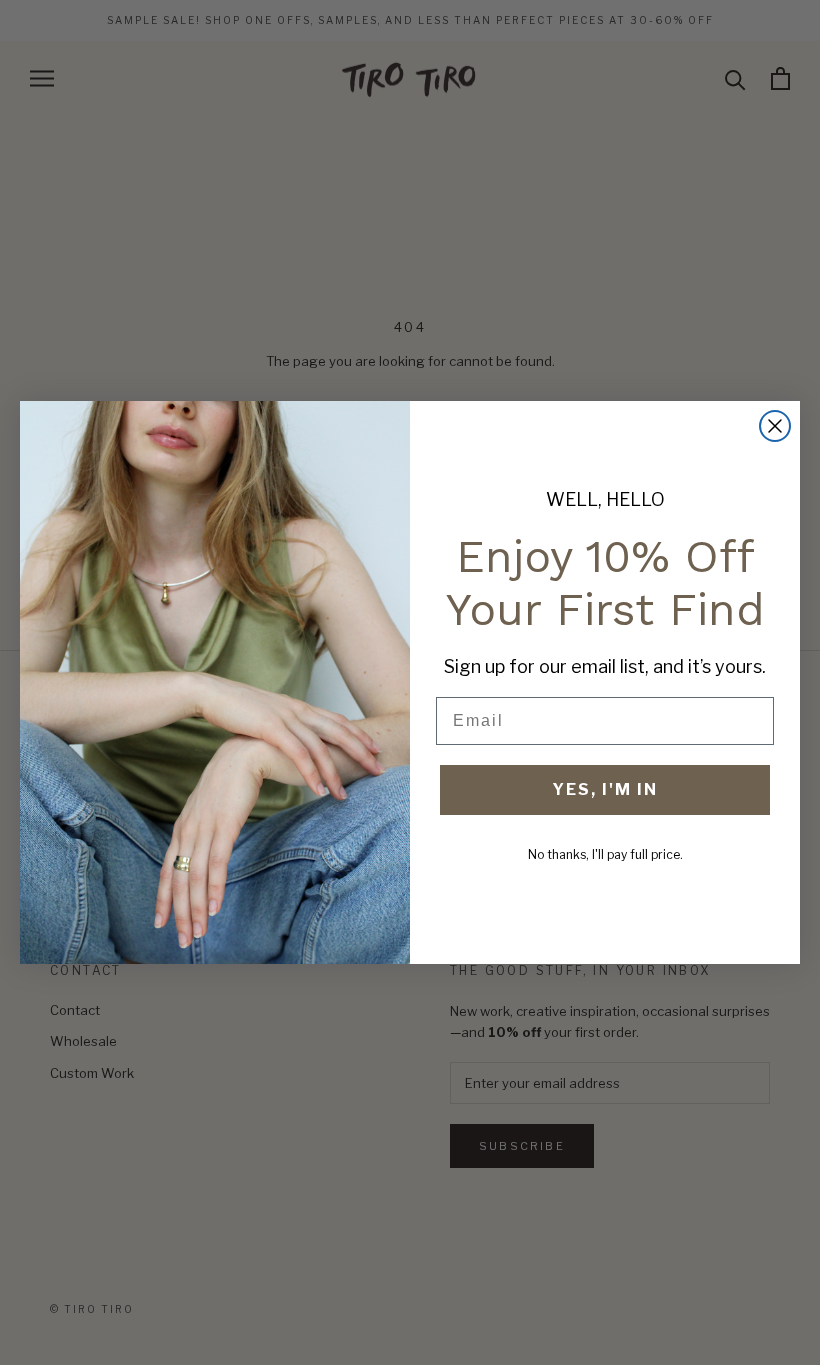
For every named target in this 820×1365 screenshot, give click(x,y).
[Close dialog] (775, 426)
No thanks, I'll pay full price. (605, 854)
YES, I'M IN (605, 789)
